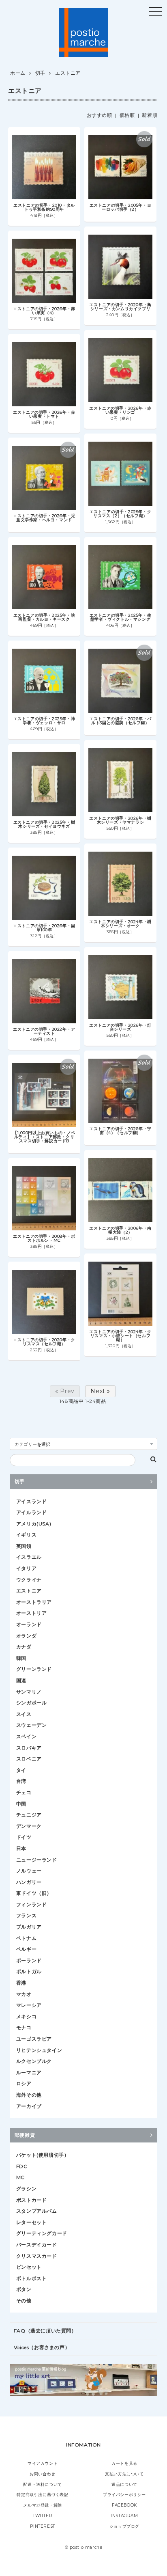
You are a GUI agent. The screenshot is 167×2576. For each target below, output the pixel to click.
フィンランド (32, 1904)
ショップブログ (124, 2526)
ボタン (24, 2289)
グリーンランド (34, 1669)
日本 (21, 1848)
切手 (40, 73)
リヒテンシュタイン (39, 2050)
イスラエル (29, 1557)
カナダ (24, 1647)
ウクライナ (29, 1580)
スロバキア (29, 1748)
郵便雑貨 (25, 2135)
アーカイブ (29, 2106)
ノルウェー (29, 1871)
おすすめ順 (100, 115)
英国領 (24, 1546)
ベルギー (26, 1949)
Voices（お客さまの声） (42, 2347)
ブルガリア (29, 1927)
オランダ (26, 1636)
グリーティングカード (42, 2233)
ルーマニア (29, 2072)
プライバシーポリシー (124, 2495)
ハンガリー (29, 1882)
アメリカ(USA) (34, 1524)
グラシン (26, 2189)
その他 (24, 2301)
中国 (21, 1804)
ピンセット (29, 2267)
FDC (22, 2166)
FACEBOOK (124, 2505)
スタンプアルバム (37, 2211)
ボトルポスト (32, 2278)
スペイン (26, 1736)
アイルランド (32, 1512)
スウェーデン (32, 1725)
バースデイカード (37, 2245)
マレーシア (29, 2005)
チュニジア (29, 1815)
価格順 (127, 115)
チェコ (24, 1792)
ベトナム (26, 1938)
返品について (124, 2484)
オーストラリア (34, 1602)
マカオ (24, 1994)
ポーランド (29, 1960)
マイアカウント (43, 2463)
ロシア (24, 2083)
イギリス (26, 1535)
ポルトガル (29, 1971)
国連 (21, 1680)
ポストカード (32, 2200)
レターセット (32, 2222)
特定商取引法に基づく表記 (42, 2495)
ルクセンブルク (34, 2061)
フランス (26, 1915)
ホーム (18, 73)
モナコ (24, 2027)
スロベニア (29, 1759)
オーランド (29, 1624)
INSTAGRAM (124, 2516)
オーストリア (32, 1613)
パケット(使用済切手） (43, 2155)
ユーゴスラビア (34, 2039)
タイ (21, 1770)
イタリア (26, 1568)
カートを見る (124, 2463)
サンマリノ (29, 1692)
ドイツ (24, 1837)
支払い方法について (124, 2474)
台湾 (21, 1781)
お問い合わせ (43, 2474)
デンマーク (29, 1826)
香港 (21, 1983)
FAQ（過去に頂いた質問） (45, 2331)
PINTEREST (42, 2526)
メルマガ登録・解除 (42, 2505)
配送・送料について (42, 2484)
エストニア (68, 73)
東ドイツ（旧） (34, 1893)
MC (20, 2177)
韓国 (21, 1658)
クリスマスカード (37, 2256)
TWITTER (43, 2516)
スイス (24, 1714)
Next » (100, 1391)
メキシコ (26, 2016)
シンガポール (32, 1703)
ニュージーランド (37, 1860)
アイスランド (32, 1501)
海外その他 (29, 2095)
